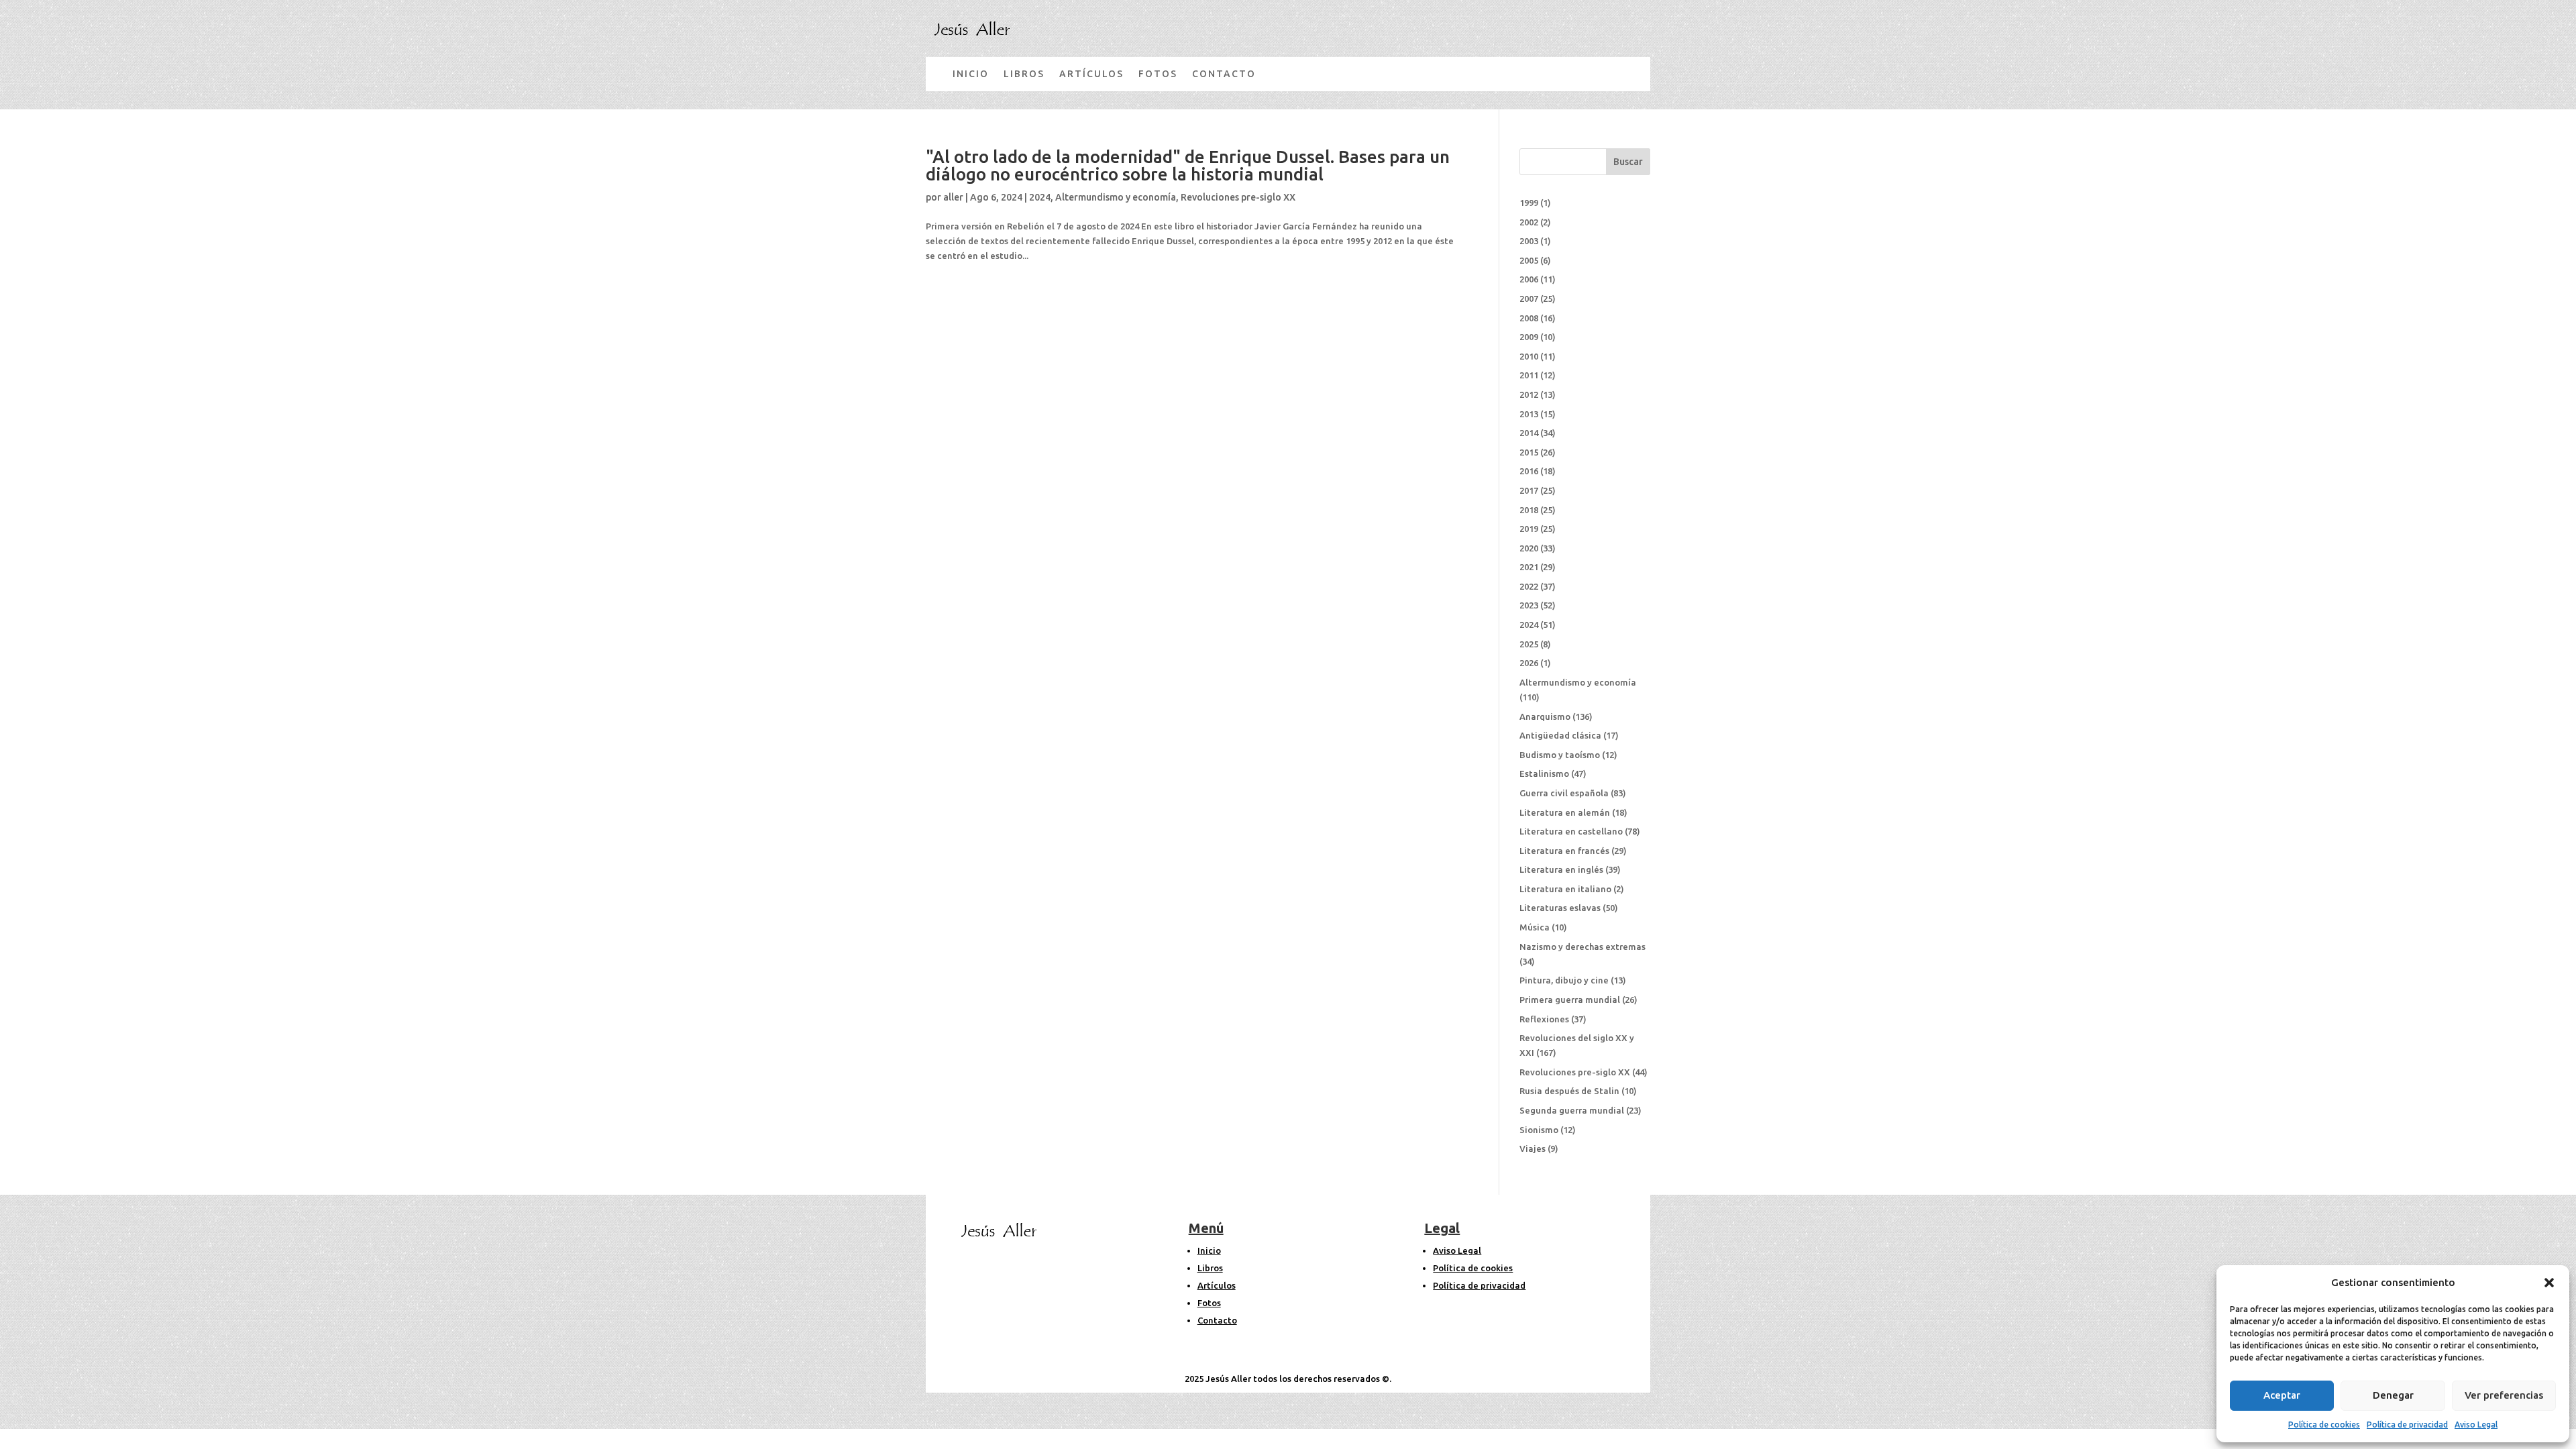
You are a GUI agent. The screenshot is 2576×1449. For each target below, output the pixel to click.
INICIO (971, 74)
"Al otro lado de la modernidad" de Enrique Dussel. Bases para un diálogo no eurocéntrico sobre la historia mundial (1188, 165)
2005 (1529, 260)
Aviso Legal (2476, 1425)
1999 (1529, 203)
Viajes (1533, 1148)
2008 (1529, 318)
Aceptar (2282, 1395)
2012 (1529, 394)
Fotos (1209, 1303)
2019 (1529, 529)
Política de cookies (2324, 1425)
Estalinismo (1544, 773)
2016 (1529, 471)
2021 (1529, 567)
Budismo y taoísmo (1560, 755)
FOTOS (1158, 74)
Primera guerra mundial (1570, 1000)
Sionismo (1539, 1130)
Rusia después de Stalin (1569, 1091)
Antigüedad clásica (1560, 735)
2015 (1529, 452)
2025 (1529, 644)
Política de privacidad (2407, 1425)
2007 (1529, 299)
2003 (1529, 241)
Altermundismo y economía (1116, 197)
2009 (1529, 337)
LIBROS (1024, 74)
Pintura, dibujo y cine (1564, 980)
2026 (1529, 663)
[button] (2549, 1283)
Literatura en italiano (1565, 889)
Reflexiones (1544, 1019)
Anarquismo (1545, 716)
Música (1535, 927)
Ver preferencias (2504, 1395)
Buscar (1628, 162)
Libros (1210, 1268)
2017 (1529, 490)
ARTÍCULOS (1091, 74)
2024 (1040, 197)
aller (953, 197)
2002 (1529, 222)
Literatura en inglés (1561, 869)
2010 (1529, 356)
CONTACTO (1224, 74)
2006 (1529, 279)
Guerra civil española (1564, 793)
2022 (1529, 586)
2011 (1529, 375)
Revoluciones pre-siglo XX (1238, 197)
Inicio (1209, 1250)
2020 (1529, 548)
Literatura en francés (1564, 851)
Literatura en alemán (1565, 812)
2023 (1529, 605)
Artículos (1217, 1285)
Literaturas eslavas (1560, 908)
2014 (1529, 433)
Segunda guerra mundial (1572, 1110)
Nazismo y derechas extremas (1582, 947)
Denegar (2393, 1395)
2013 (1529, 414)
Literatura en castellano (1571, 831)
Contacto (1217, 1320)
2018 (1529, 510)
